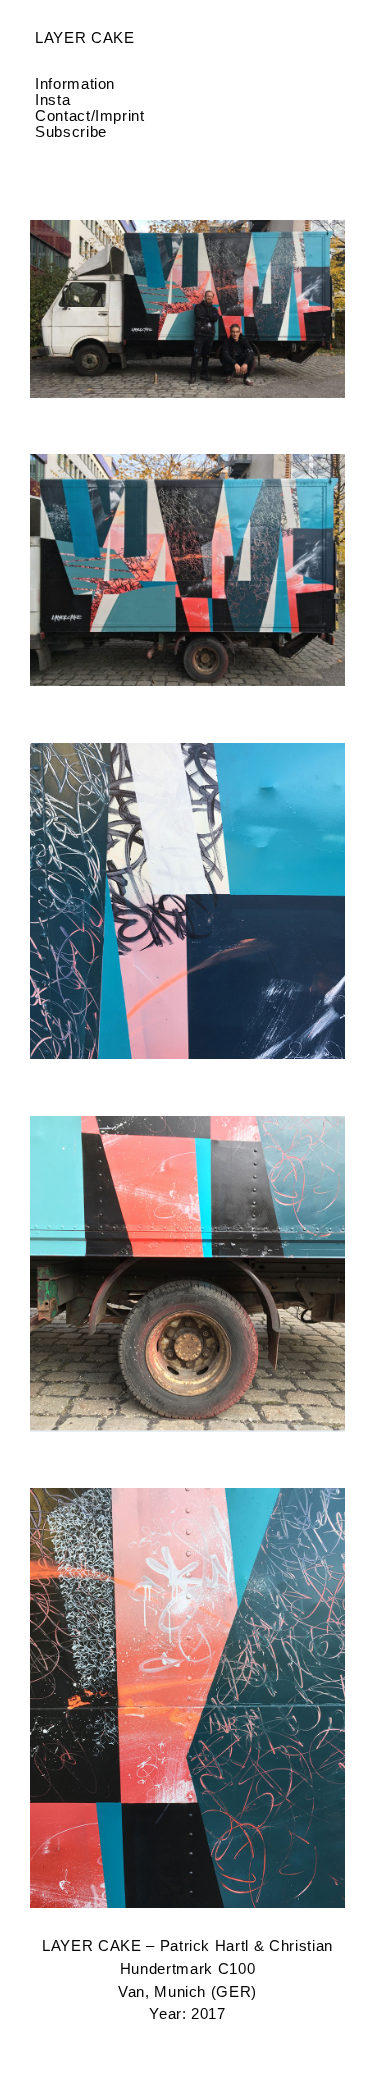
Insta (52, 100)
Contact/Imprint (90, 116)
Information (75, 84)
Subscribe (71, 132)
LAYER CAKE (85, 38)
